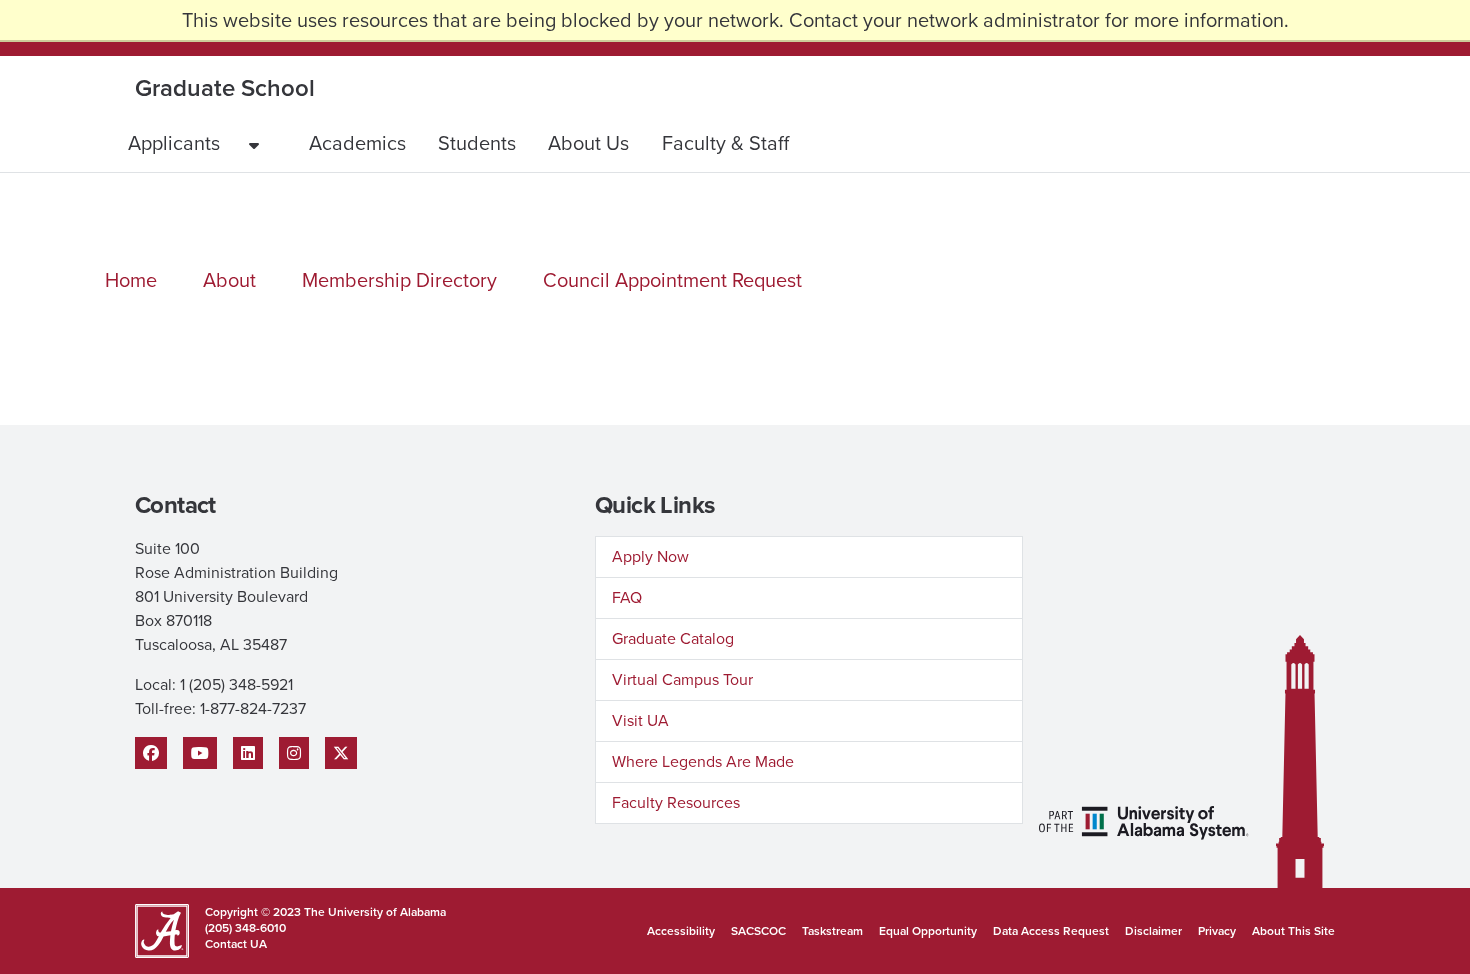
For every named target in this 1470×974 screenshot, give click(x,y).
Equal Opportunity (928, 931)
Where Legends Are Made (703, 761)
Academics (357, 143)
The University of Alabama (375, 912)
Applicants (174, 143)
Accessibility (681, 931)
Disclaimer (1153, 931)
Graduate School (225, 88)
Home (131, 280)
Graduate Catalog (673, 638)
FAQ (627, 597)
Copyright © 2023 (254, 912)
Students (477, 143)
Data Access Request (1051, 931)
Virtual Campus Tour (682, 679)
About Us (588, 143)
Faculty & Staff (725, 143)
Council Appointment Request (672, 280)
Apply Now (650, 556)
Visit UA (640, 720)
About (229, 280)
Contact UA (236, 944)
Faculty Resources (676, 802)
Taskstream (832, 931)
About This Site (1293, 931)
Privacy (1217, 931)
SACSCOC (758, 931)
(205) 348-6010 (245, 928)
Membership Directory (399, 280)
